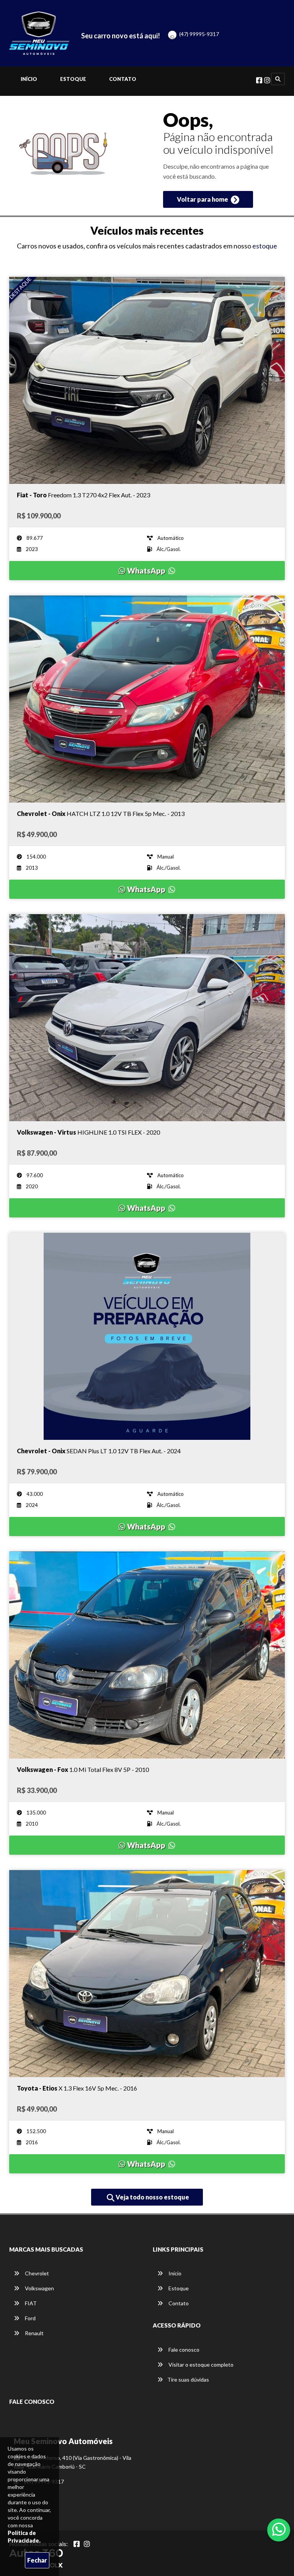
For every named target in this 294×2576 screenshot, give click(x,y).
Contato (123, 79)
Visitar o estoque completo (200, 2365)
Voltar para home (203, 199)
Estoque (73, 79)
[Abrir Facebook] (77, 2544)
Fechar (37, 2560)
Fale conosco (183, 2350)
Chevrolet (36, 2273)
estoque (265, 246)
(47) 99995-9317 (199, 34)
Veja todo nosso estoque (152, 2197)
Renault (34, 2333)
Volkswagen (39, 2288)
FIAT (30, 2303)
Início (29, 79)
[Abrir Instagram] (87, 2544)
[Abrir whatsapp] (279, 2529)
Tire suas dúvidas (188, 2379)
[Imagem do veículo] (147, 380)
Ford (30, 2318)
